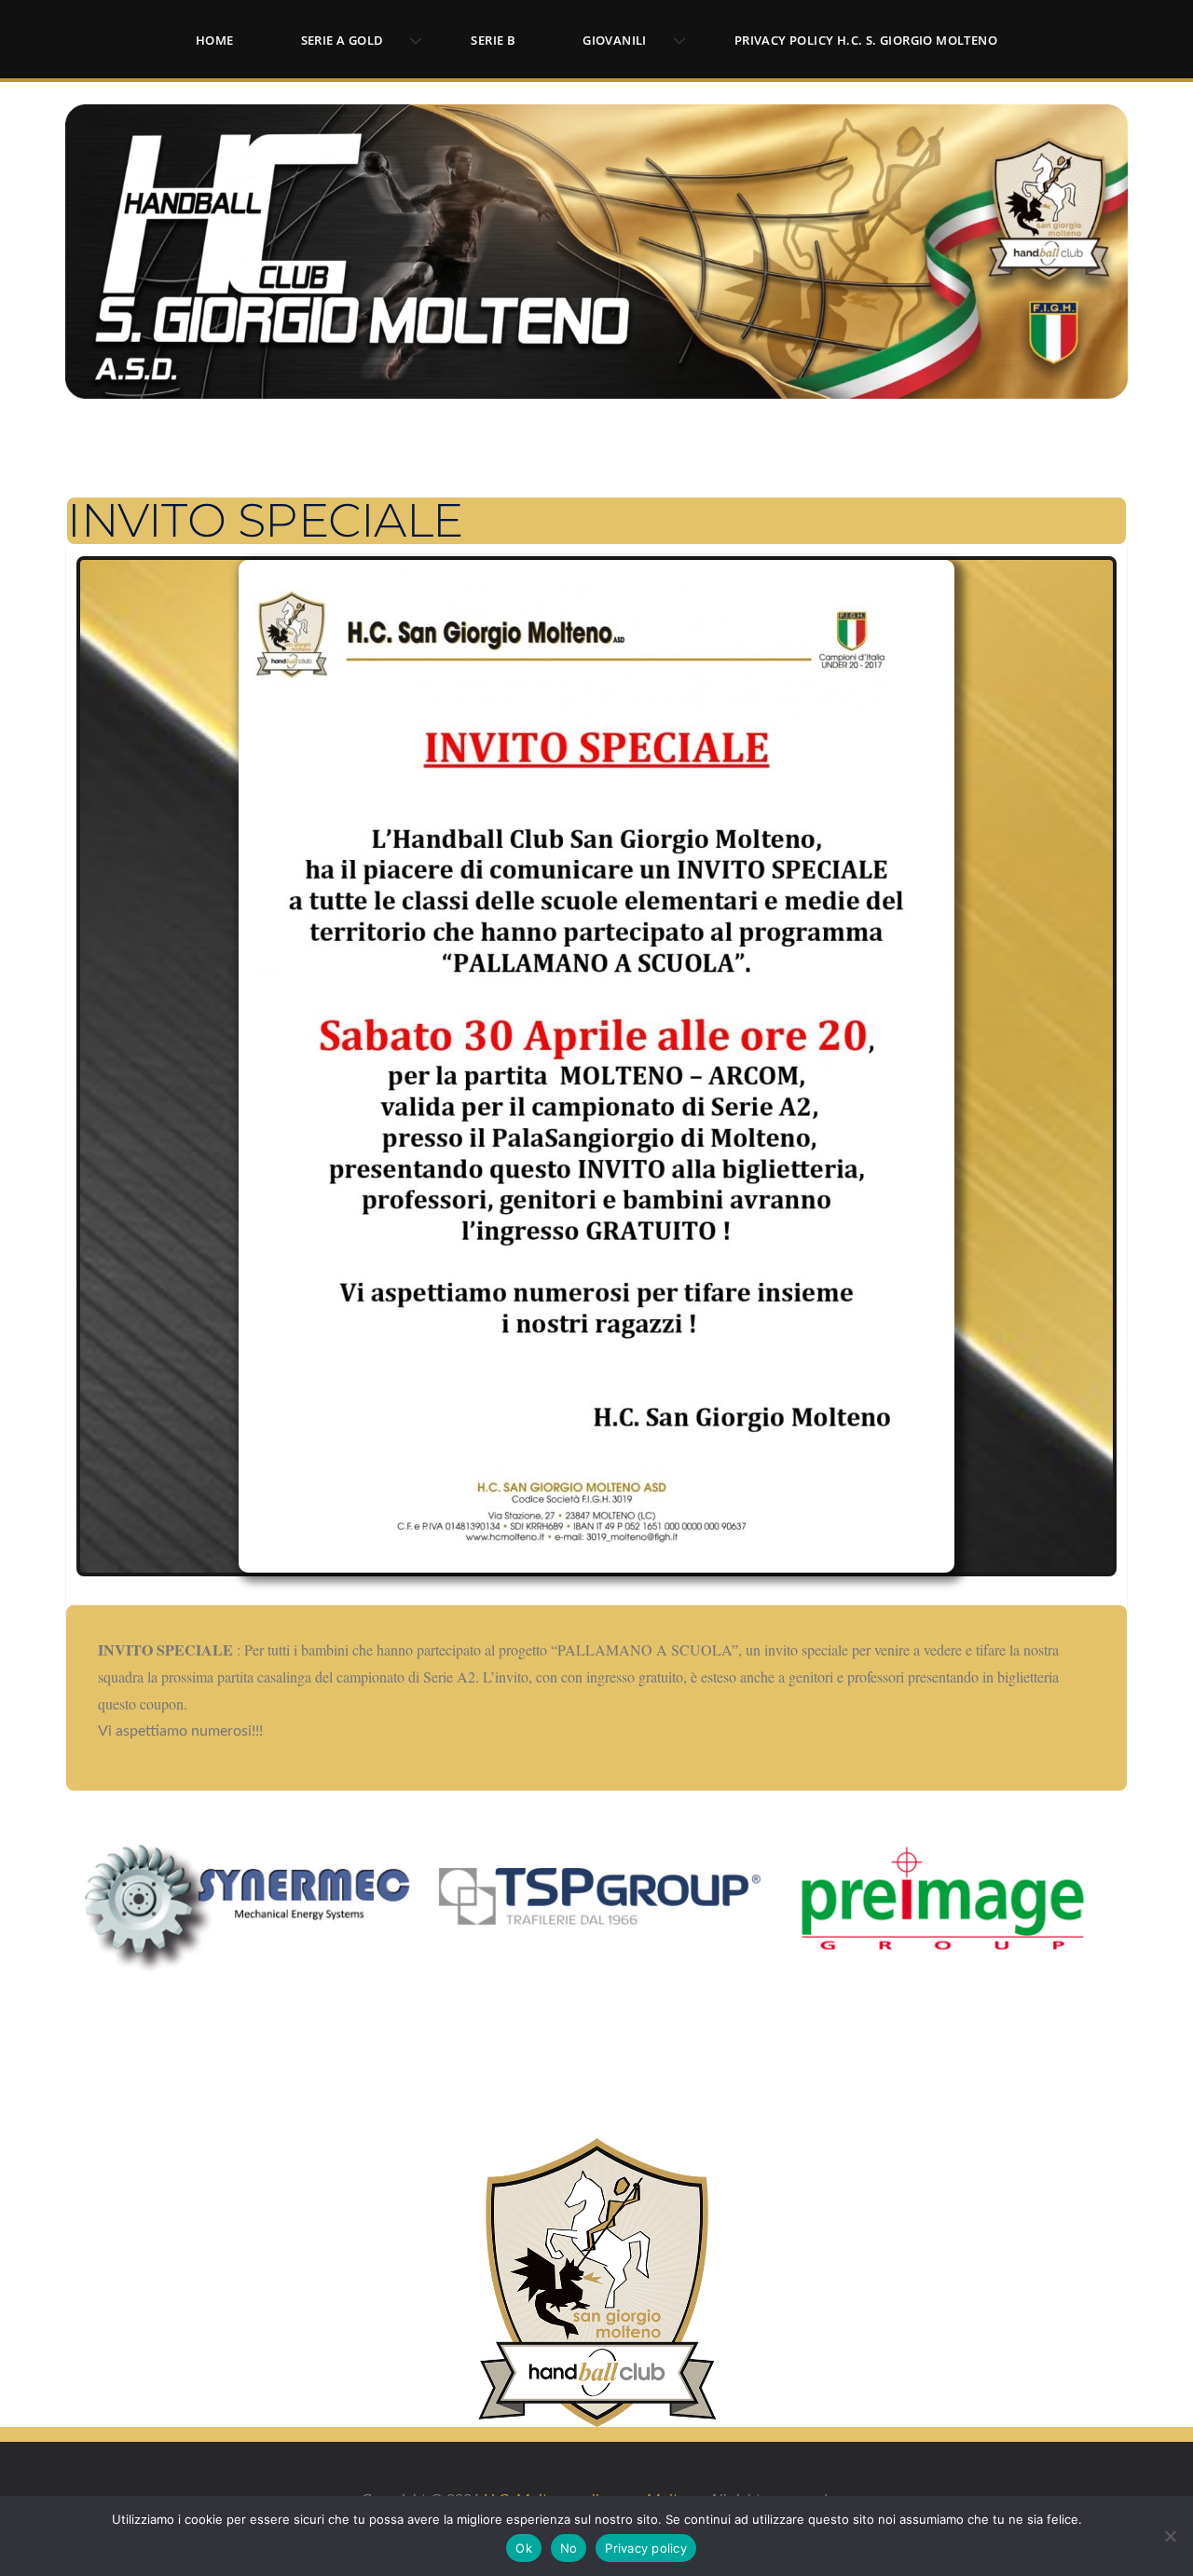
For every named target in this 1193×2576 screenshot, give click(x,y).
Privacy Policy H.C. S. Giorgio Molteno (866, 40)
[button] (412, 41)
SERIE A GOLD (343, 40)
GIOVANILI (615, 40)
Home (215, 40)
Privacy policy (646, 2548)
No (569, 2548)
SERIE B (493, 40)
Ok (524, 2548)
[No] (1170, 2536)
